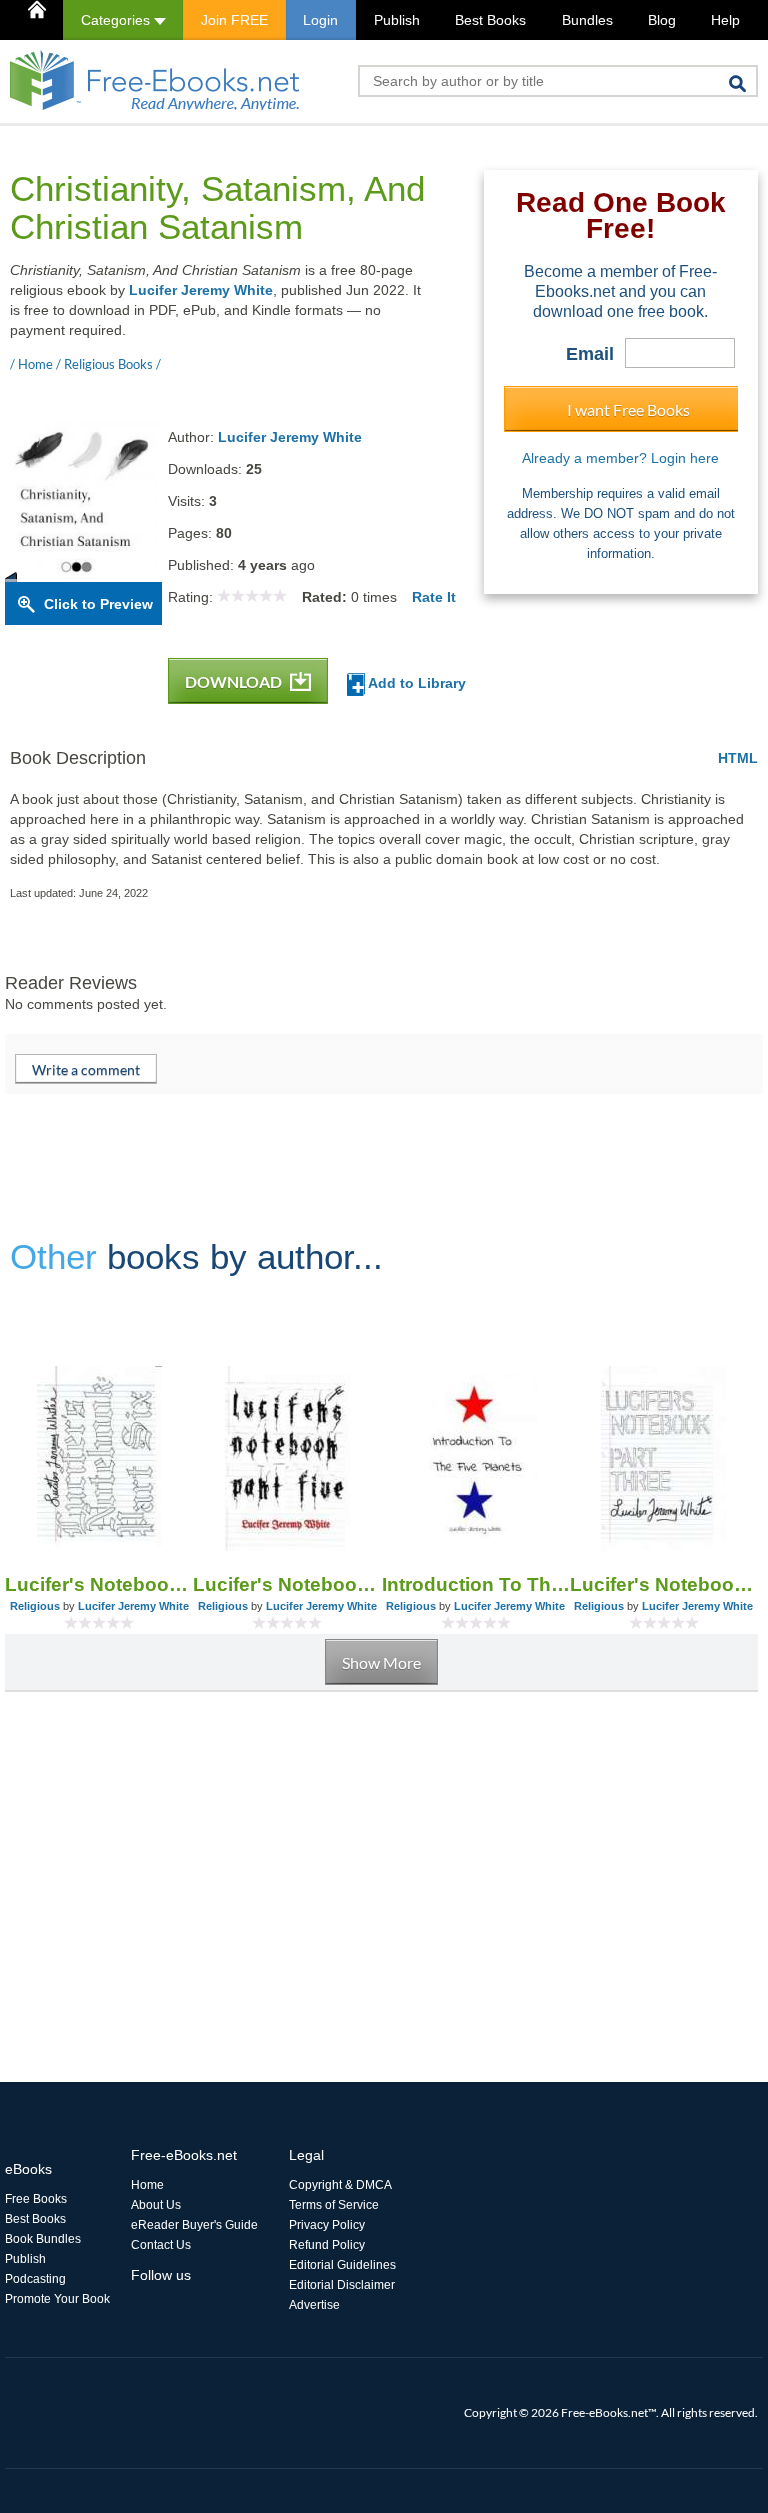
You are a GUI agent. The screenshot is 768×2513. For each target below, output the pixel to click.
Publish (397, 20)
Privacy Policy (327, 2225)
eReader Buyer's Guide (194, 2225)
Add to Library (415, 683)
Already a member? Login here (620, 458)
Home (147, 2185)
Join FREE (234, 20)
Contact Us (161, 2245)
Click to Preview (98, 604)
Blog (662, 20)
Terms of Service (334, 2205)
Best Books (490, 20)
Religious (35, 1606)
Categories (117, 20)
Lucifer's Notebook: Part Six (99, 1584)
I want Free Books (628, 409)
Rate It (434, 597)
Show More (381, 1662)
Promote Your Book (57, 2299)
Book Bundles (43, 2239)
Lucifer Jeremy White (201, 290)
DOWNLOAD (235, 681)
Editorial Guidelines (342, 2265)
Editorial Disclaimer (342, 2285)
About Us (156, 2205)
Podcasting (35, 2279)
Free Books (36, 2199)
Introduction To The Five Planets (476, 1584)
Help (725, 20)
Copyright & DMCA (340, 2185)
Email (590, 354)
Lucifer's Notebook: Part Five (287, 1584)
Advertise (314, 2305)
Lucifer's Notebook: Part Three (664, 1584)
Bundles (587, 20)
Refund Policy (327, 2245)
